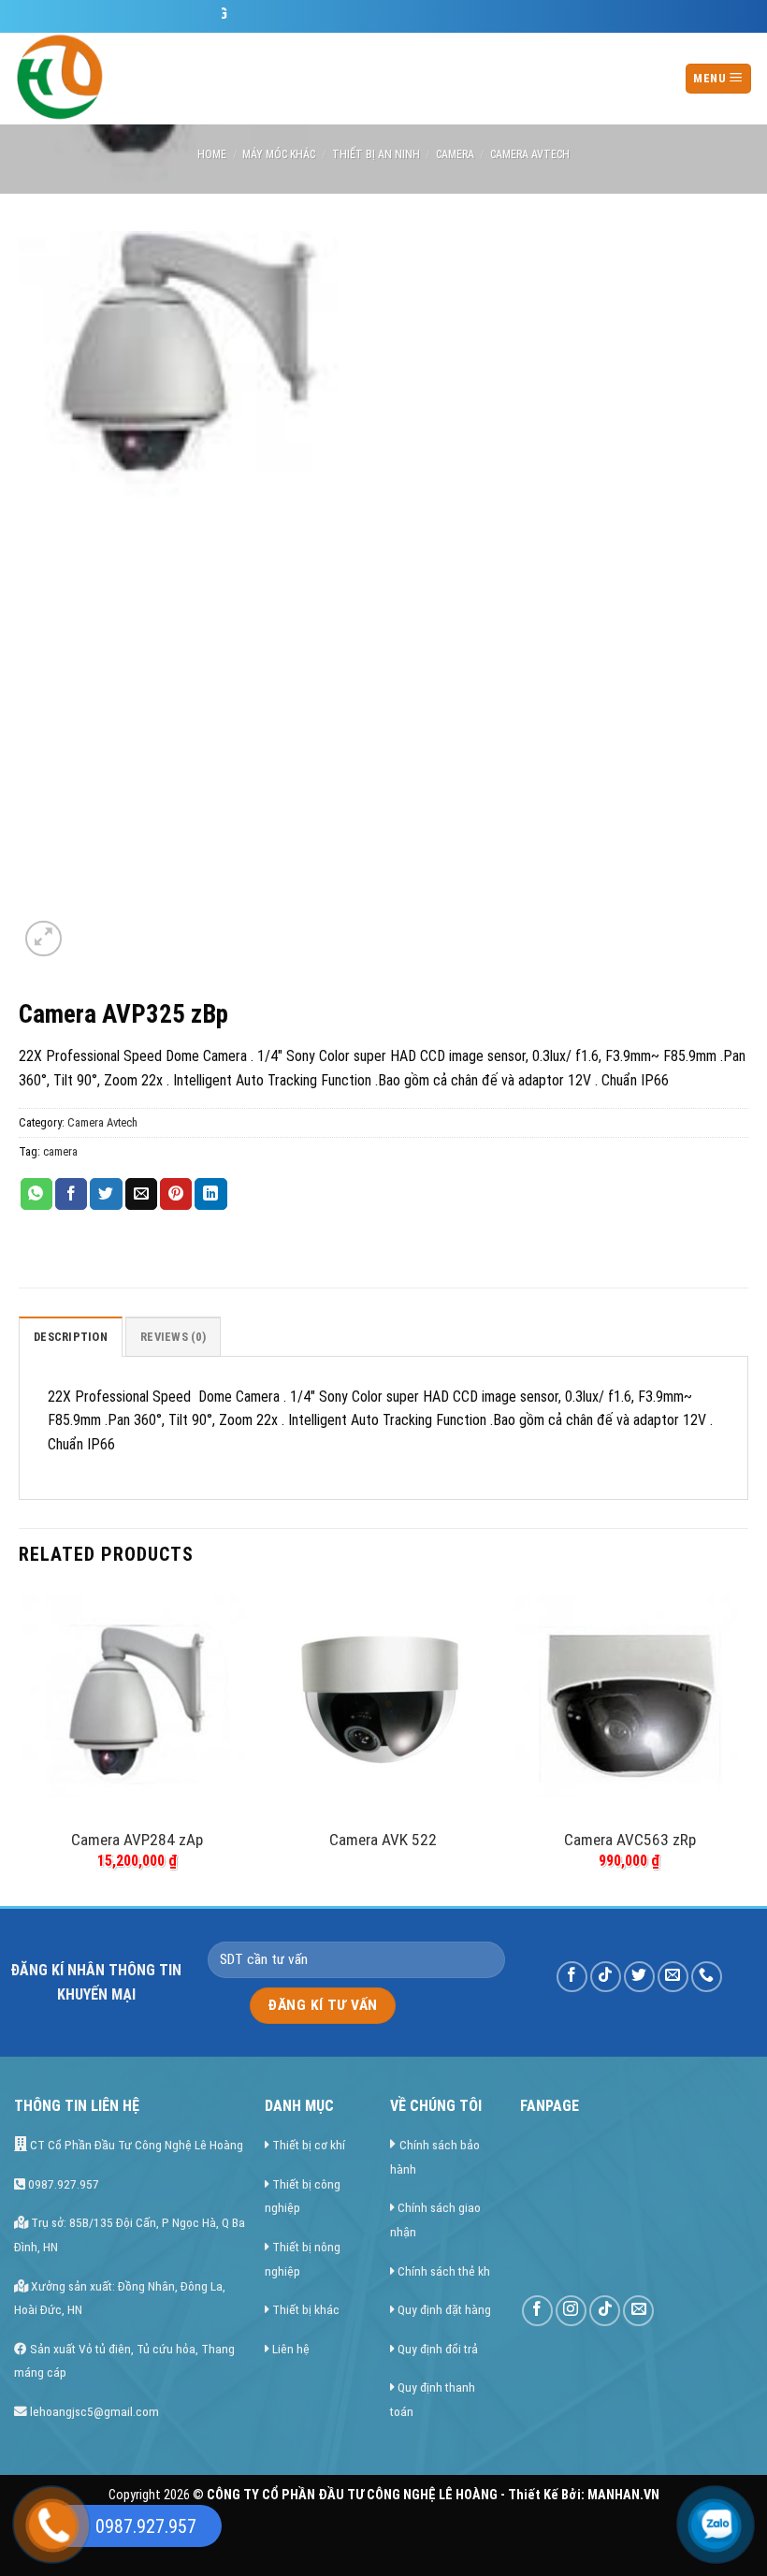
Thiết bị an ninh (376, 154)
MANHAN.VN (623, 2495)
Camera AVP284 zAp (137, 1840)
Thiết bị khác (306, 2309)
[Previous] (24, 1745)
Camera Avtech (530, 154)
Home (212, 154)
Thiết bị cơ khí (309, 2145)
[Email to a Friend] (141, 1194)
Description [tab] (71, 1337)
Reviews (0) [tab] (173, 1337)
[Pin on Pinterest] (176, 1194)
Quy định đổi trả (438, 2349)
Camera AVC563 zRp (630, 1840)
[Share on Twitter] (106, 1194)
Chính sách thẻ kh (444, 2271)
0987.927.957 (62, 2184)
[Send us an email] (673, 1977)
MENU (711, 78)
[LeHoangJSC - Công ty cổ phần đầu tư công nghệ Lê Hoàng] (131, 79)
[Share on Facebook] (71, 1194)
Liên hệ (291, 2349)
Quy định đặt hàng (444, 2309)
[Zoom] (43, 939)
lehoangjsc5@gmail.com (93, 2411)
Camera (455, 154)
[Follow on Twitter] (639, 1977)
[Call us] (707, 1977)
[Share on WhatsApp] (36, 1194)
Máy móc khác (279, 154)
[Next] (743, 1745)
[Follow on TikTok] (606, 1977)
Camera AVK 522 (383, 1840)
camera (60, 1151)
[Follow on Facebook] (572, 1977)
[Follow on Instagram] (571, 2311)
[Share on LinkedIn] (210, 1194)
